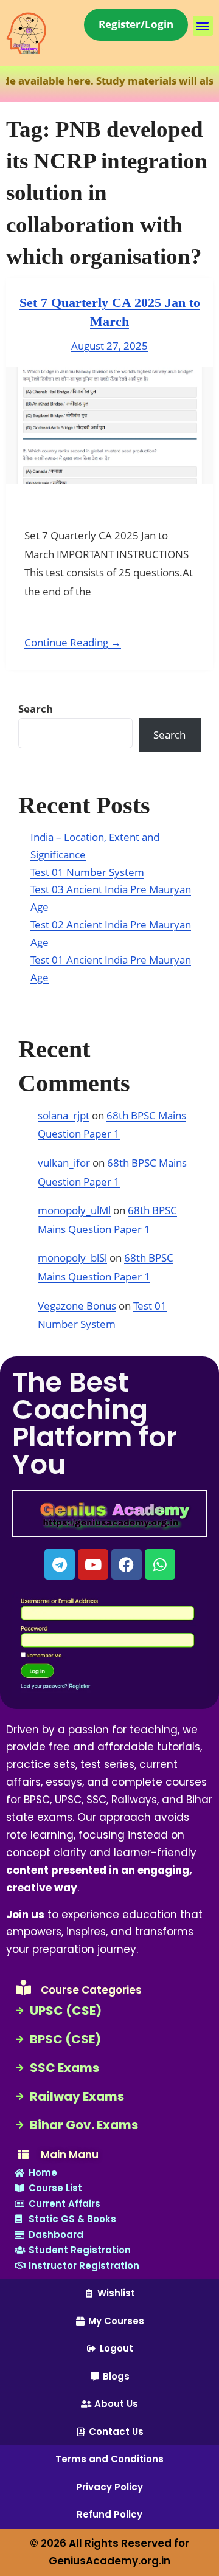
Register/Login (136, 24)
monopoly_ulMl (74, 1210)
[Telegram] (60, 1564)
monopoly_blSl (72, 1258)
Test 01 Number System (87, 872)
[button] (203, 26)
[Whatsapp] (160, 1564)
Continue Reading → (73, 642)
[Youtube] (93, 1564)
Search (36, 709)
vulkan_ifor (64, 1163)
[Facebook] (127, 1564)
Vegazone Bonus (77, 1306)
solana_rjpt (64, 1115)
